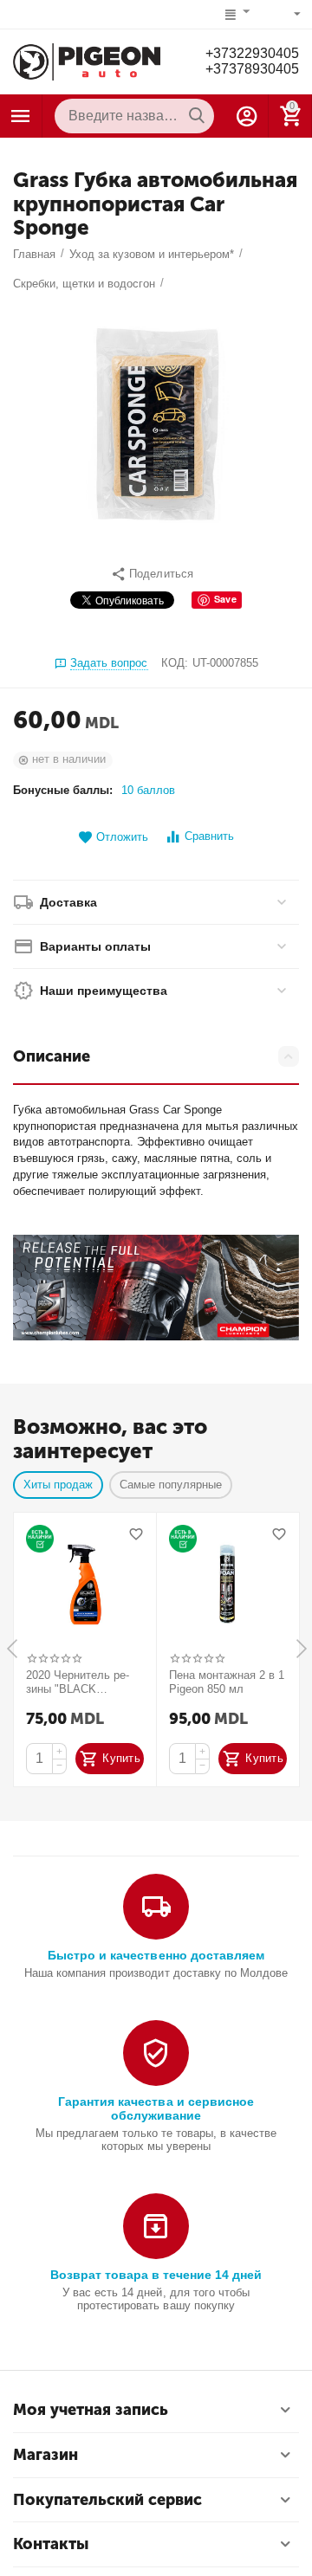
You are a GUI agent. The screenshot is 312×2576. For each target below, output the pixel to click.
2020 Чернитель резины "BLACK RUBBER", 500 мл (78, 1682)
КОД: (175, 663)
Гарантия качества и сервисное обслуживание (156, 2108)
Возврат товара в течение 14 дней (156, 2275)
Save (225, 599)
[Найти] (197, 116)
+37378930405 (252, 69)
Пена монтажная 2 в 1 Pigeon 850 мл (227, 1682)
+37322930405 (252, 53)
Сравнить (209, 836)
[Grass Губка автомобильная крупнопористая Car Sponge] (156, 424)
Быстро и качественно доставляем (156, 1955)
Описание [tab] (52, 1056)
